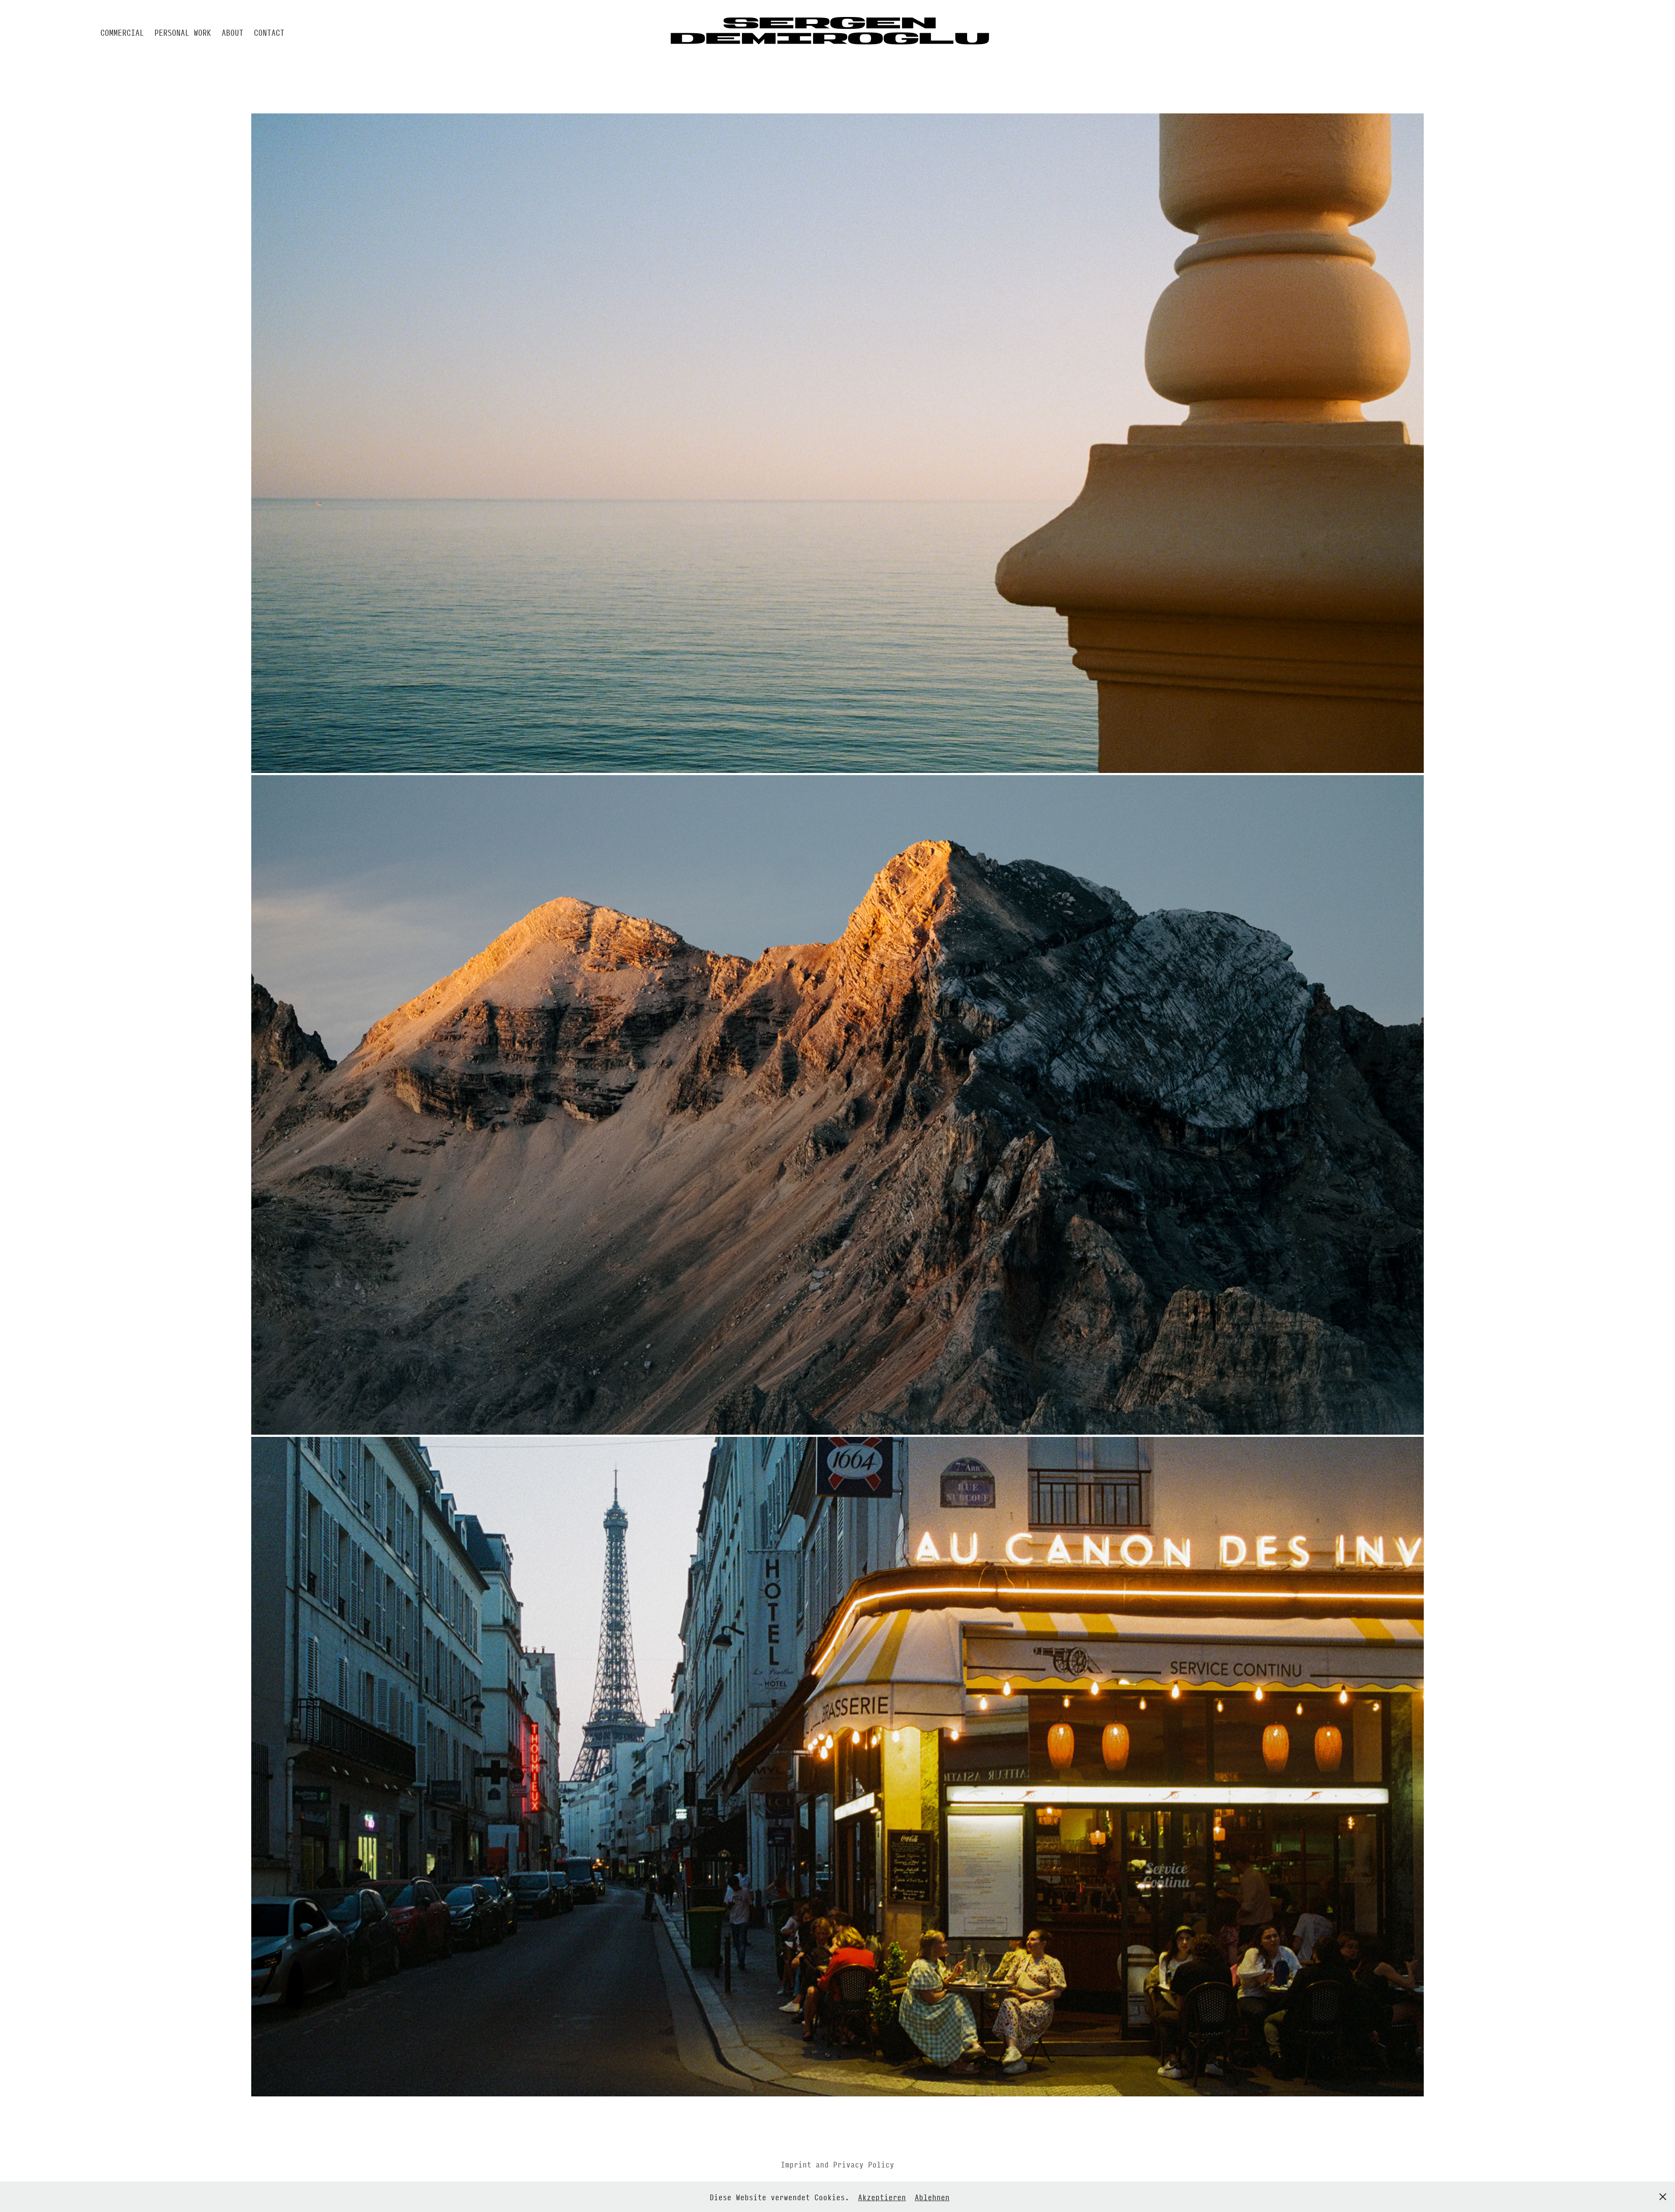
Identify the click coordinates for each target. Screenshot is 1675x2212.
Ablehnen (932, 2197)
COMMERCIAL (122, 32)
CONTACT (269, 32)
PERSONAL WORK (183, 32)
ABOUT (232, 32)
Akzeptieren (882, 2197)
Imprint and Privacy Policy (837, 2164)
